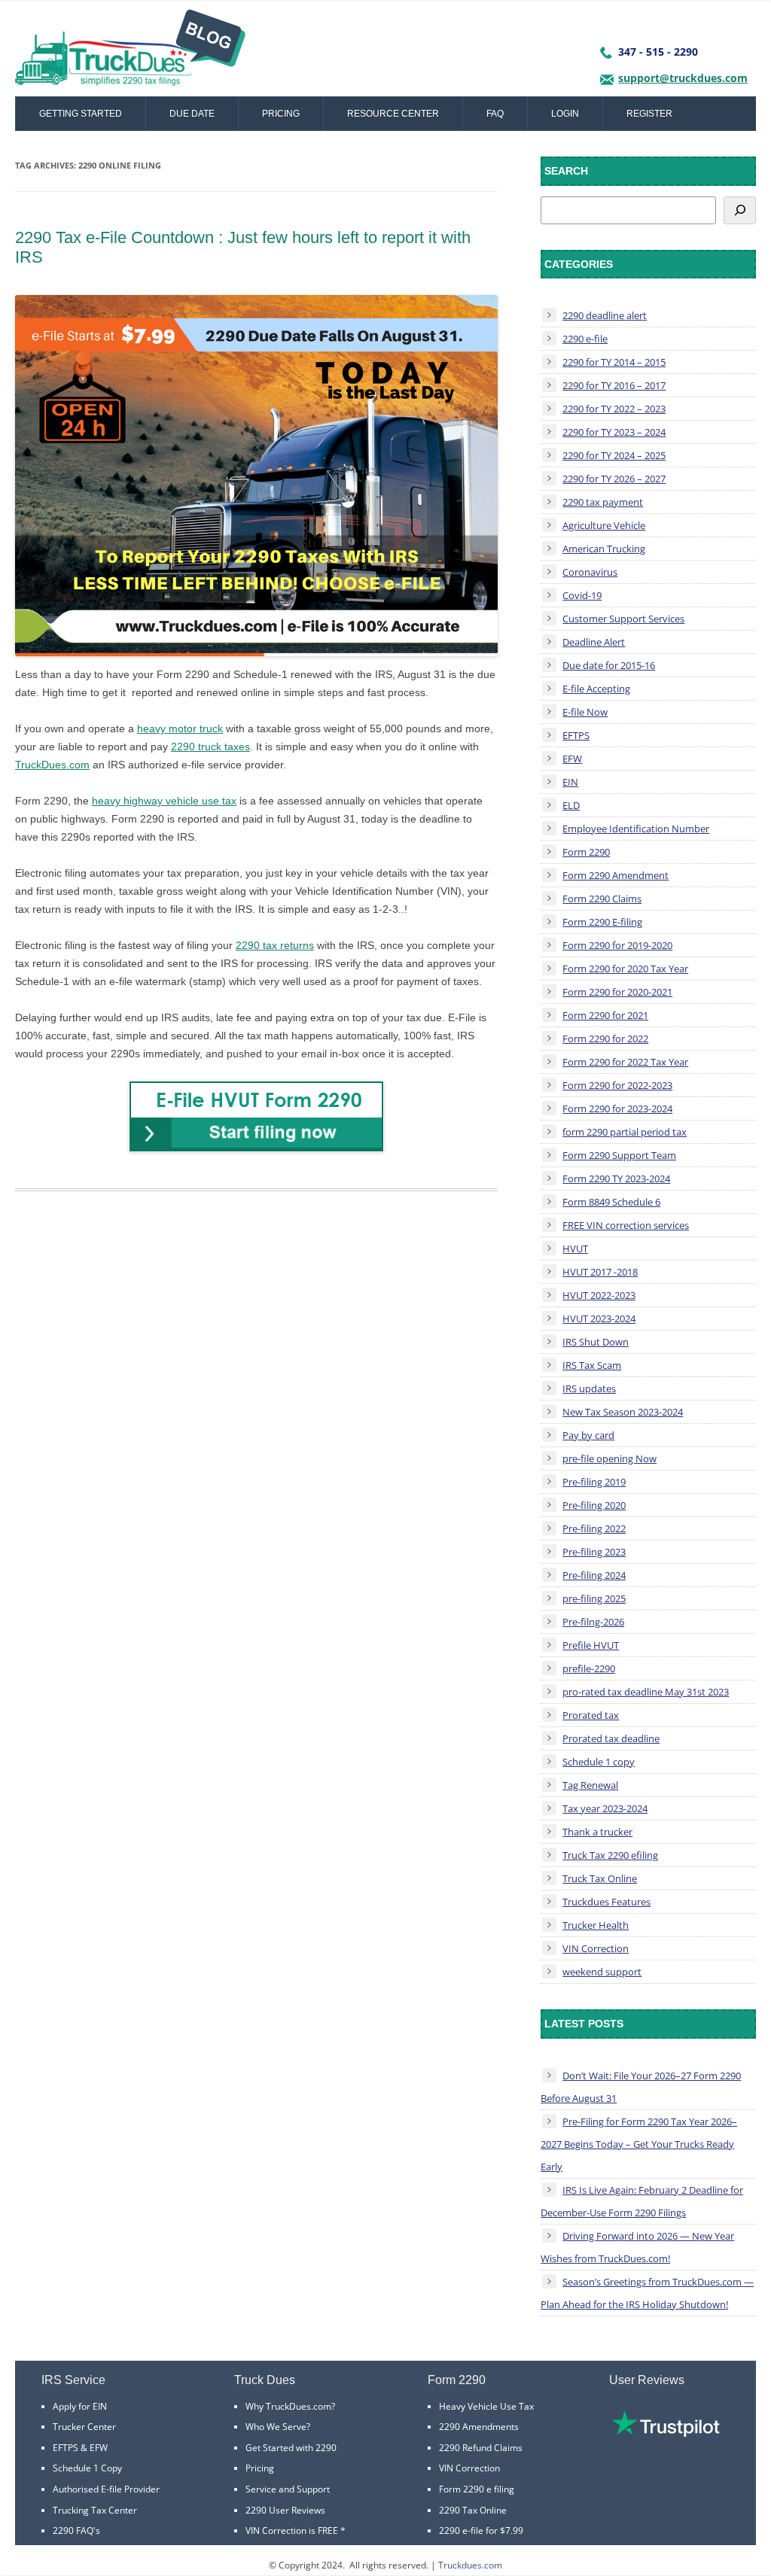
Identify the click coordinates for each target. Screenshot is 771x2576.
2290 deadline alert (605, 315)
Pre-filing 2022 (594, 1528)
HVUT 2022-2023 (599, 1295)
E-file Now (585, 712)
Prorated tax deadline (611, 1738)
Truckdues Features (606, 1902)
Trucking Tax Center (95, 2510)
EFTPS (576, 735)
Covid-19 (582, 595)
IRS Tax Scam (592, 1365)
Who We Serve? (278, 2427)
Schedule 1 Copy (87, 2468)
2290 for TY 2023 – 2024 (614, 432)
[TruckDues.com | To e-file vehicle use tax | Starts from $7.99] (130, 53)
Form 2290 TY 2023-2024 (616, 1179)
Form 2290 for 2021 (605, 1015)
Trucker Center (84, 2427)
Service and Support (288, 2489)
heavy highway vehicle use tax (164, 801)
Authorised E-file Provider (106, 2489)
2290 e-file (585, 339)
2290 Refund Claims (481, 2448)
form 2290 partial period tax (625, 1132)
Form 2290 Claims (602, 899)
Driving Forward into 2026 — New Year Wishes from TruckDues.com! (637, 2247)
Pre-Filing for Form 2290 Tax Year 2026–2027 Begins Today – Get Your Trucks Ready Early (639, 2144)
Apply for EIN (80, 2406)
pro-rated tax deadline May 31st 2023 (646, 1692)
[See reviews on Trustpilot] (666, 2433)
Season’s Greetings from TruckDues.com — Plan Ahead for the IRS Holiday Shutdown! (647, 2293)
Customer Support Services (623, 619)
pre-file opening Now (609, 1458)
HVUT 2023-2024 (599, 1318)
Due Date (192, 114)
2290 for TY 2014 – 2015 (614, 362)
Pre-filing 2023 (594, 1552)
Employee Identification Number (636, 829)
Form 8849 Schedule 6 (611, 1202)
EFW (572, 759)
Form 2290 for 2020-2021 (617, 992)
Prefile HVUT (591, 1645)
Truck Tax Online (600, 1878)
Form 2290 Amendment (616, 875)
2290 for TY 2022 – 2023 (614, 409)
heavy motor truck (180, 728)
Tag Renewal (590, 1785)
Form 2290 (586, 852)
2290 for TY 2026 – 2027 (614, 479)
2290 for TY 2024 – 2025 (614, 455)
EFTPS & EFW (80, 2448)
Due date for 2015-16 (609, 665)
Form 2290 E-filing (602, 922)
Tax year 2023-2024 (605, 1808)
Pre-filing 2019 (594, 1482)
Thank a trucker (597, 1832)
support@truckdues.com (683, 78)
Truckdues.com (470, 2565)
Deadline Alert (594, 642)
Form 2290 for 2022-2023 (617, 1085)
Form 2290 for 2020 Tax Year (625, 969)
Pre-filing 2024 (594, 1575)
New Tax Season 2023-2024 (623, 1412)
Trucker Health (596, 1925)
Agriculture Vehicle (604, 525)
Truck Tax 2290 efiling (610, 1855)
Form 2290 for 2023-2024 (617, 1109)
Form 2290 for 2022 (605, 1039)
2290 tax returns (275, 945)
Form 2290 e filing (477, 2489)
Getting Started (81, 114)
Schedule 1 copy (599, 1762)
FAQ (495, 114)
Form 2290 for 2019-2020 (617, 945)
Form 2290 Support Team (619, 1155)
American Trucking (604, 549)
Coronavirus (590, 572)
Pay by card (588, 1435)
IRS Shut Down (596, 1342)
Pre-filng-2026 (593, 1622)
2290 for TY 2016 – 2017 (614, 385)
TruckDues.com (52, 765)
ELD (571, 805)
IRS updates (589, 1388)
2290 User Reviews (285, 2510)
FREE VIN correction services (626, 1225)
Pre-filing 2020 (594, 1505)
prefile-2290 (589, 1668)
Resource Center (393, 114)
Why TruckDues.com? (290, 2406)
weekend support (602, 1972)
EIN (570, 782)
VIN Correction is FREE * (296, 2530)
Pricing (281, 114)
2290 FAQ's (76, 2530)
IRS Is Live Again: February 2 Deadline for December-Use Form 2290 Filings (642, 2201)
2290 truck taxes (210, 747)
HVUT (575, 1248)
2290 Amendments (479, 2427)
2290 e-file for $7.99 (481, 2530)
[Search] (740, 210)
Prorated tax (591, 1715)
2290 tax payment (603, 502)
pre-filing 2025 (594, 1598)
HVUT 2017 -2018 (600, 1272)
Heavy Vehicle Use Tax (486, 2406)
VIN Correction (596, 1948)
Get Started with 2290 (291, 2448)
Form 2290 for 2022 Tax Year (625, 1062)
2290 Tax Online (473, 2510)
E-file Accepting (596, 689)
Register (649, 114)
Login (565, 114)
